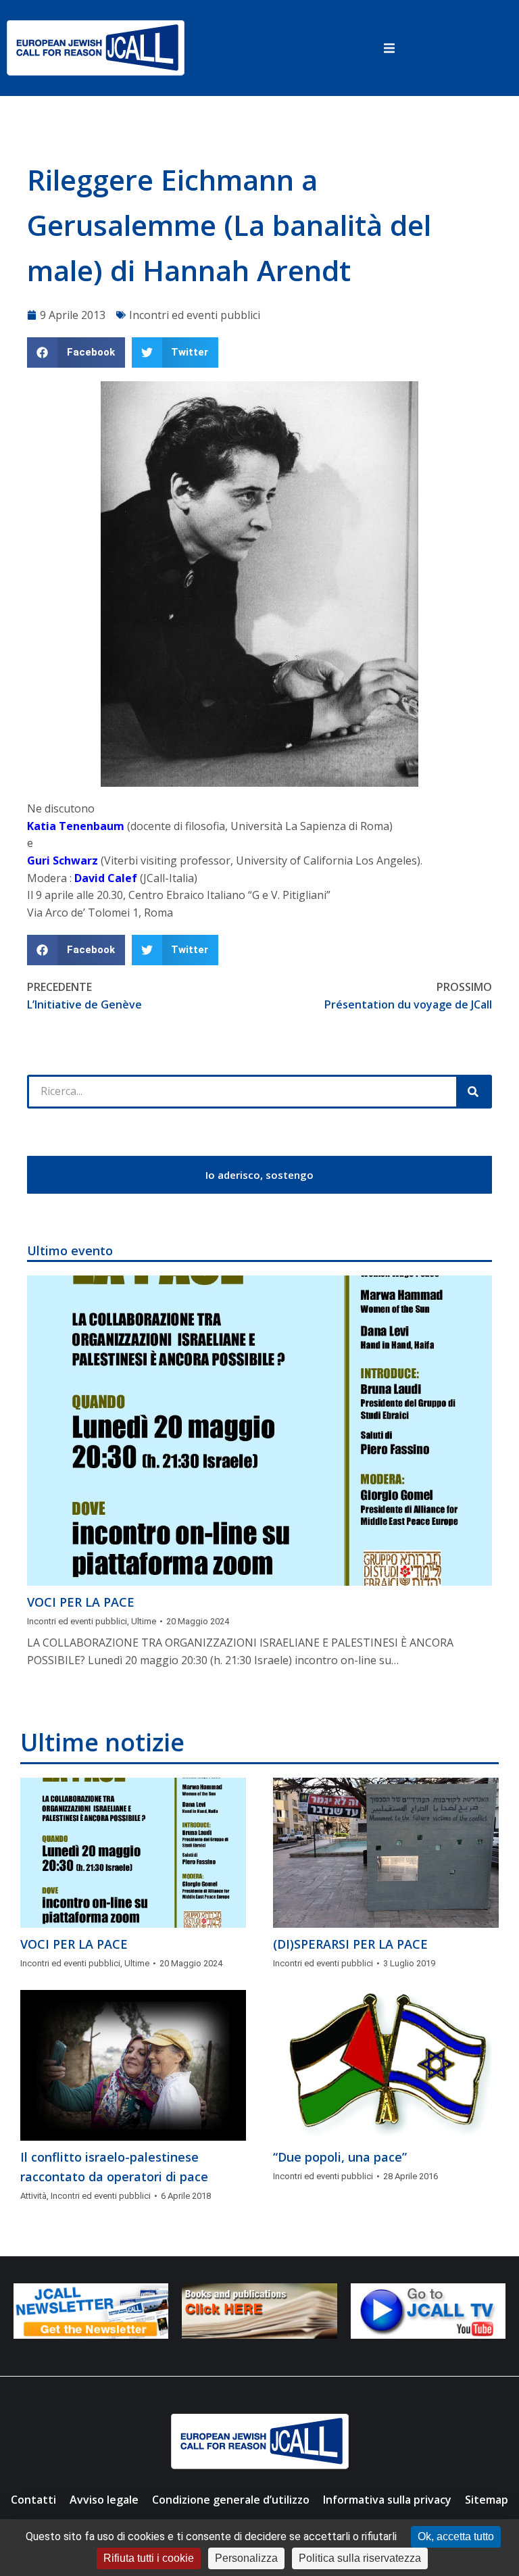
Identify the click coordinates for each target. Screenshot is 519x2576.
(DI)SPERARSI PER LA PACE (350, 1944)
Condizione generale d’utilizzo (231, 2500)
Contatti (33, 2500)
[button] (389, 48)
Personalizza (246, 2558)
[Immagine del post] (259, 1431)
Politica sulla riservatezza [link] (360, 2558)
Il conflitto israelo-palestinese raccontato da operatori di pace (114, 2167)
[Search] (473, 1092)
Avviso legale (104, 2500)
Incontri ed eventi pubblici (195, 315)
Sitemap (487, 2500)
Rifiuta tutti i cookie (149, 2558)
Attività (33, 2196)
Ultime (144, 1621)
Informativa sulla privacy (387, 2500)
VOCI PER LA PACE (81, 1602)
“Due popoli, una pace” (340, 2157)
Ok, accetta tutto (456, 2536)
